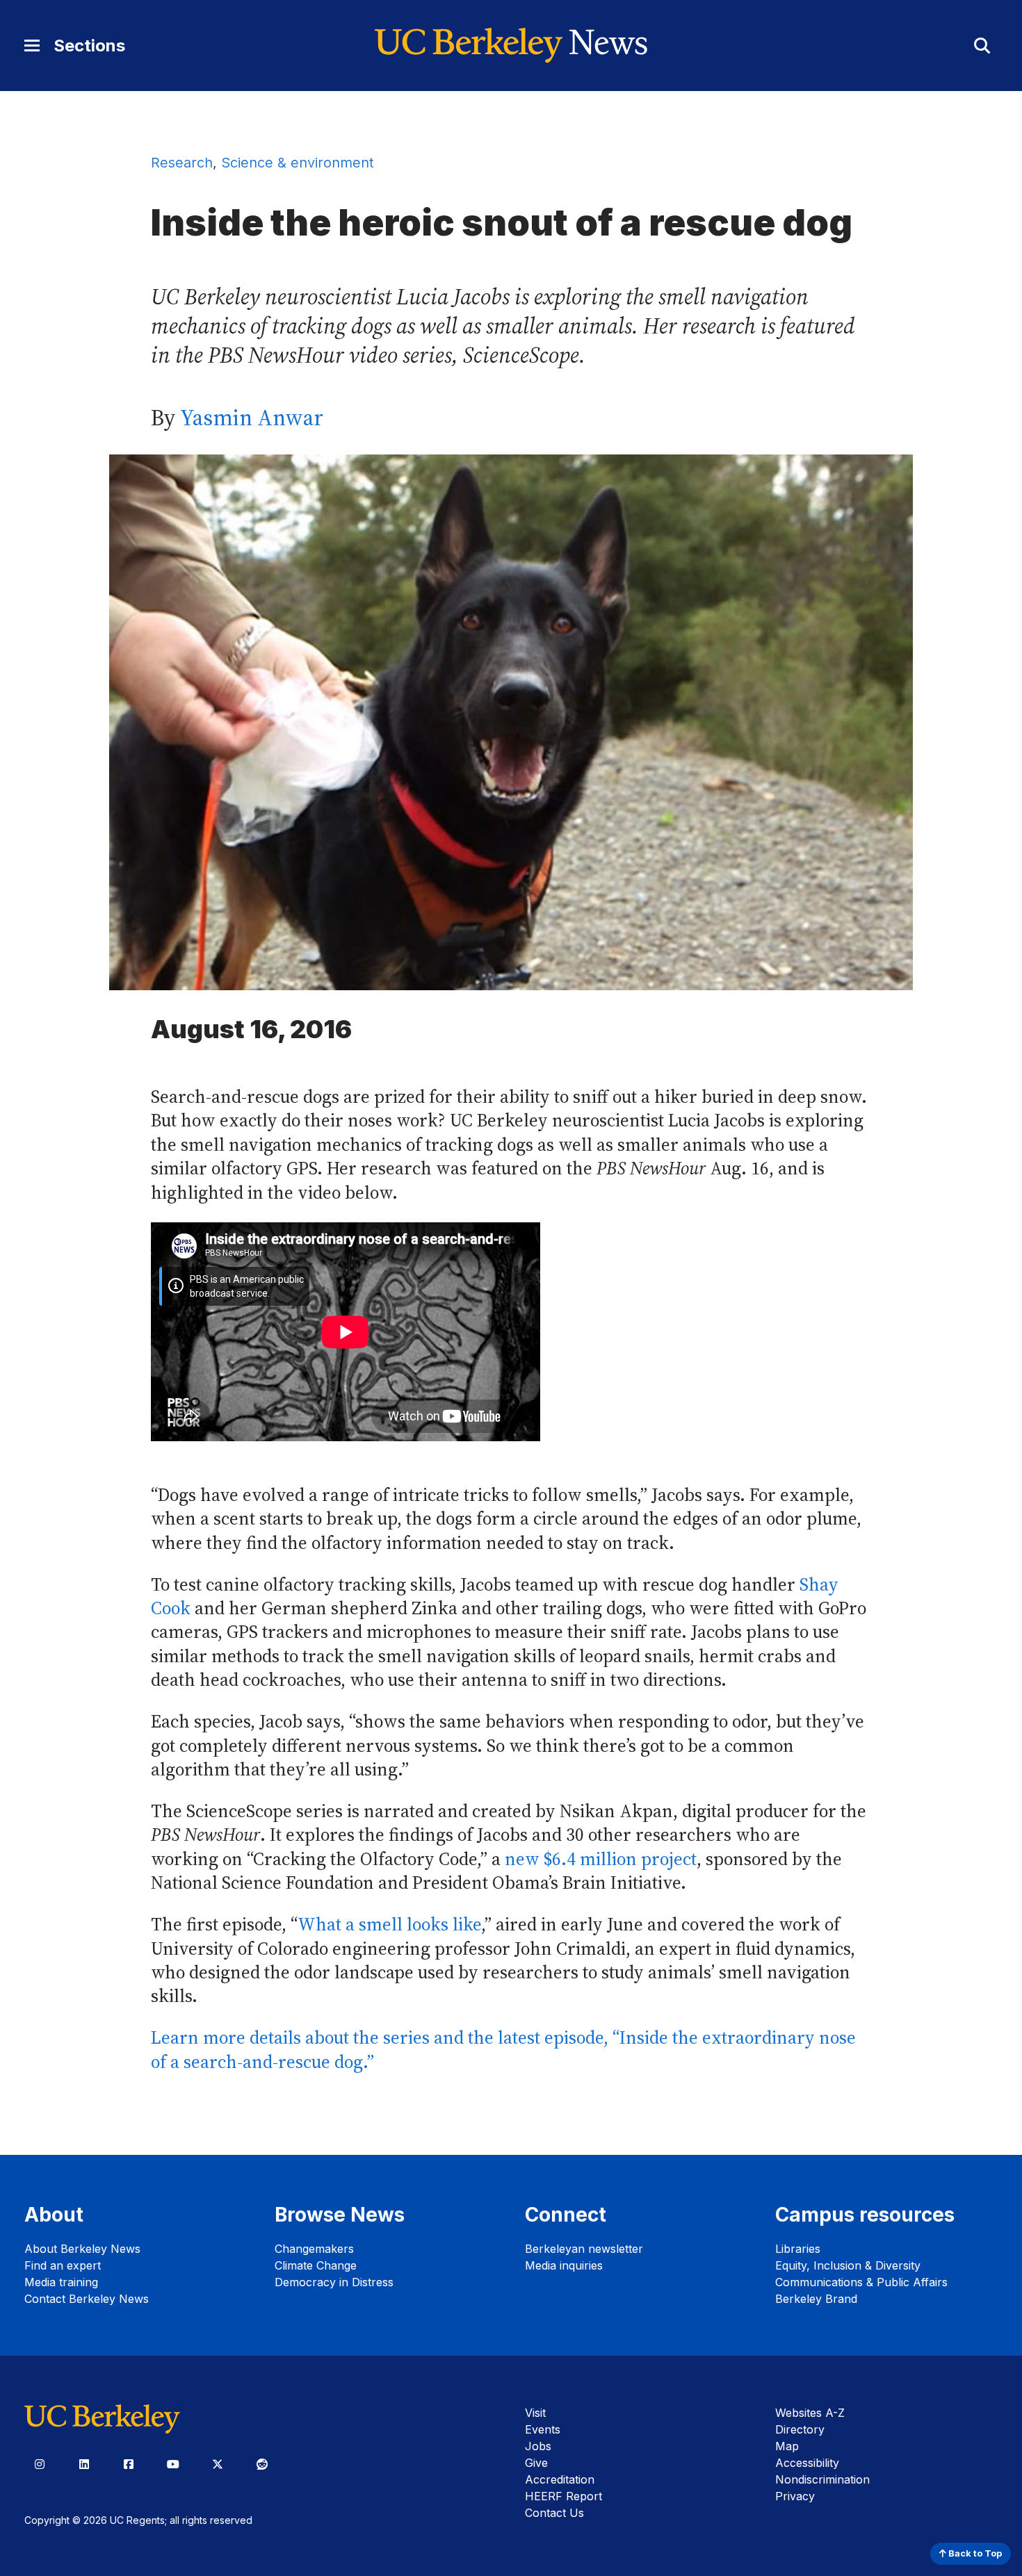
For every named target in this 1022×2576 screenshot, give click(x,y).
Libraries (798, 2249)
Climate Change (316, 2265)
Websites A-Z (810, 2413)
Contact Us (554, 2513)
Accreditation (560, 2479)
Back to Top (974, 2553)
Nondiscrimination (822, 2479)
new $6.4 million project (601, 1859)
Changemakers (314, 2249)
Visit (535, 2413)
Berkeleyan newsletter (584, 2249)
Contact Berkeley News (87, 2299)
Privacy (795, 2496)
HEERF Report (563, 2496)
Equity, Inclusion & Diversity (848, 2265)
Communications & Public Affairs (861, 2282)
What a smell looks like (389, 1925)
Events (543, 2429)
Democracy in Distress (334, 2282)
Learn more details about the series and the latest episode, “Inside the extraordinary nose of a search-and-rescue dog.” (503, 2050)
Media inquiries (564, 2265)
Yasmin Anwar (252, 418)
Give (536, 2463)
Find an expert (63, 2265)
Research (182, 163)
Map (787, 2446)
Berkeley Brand (816, 2299)
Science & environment (297, 163)
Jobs (538, 2446)
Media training (61, 2282)
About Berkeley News (82, 2249)
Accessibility (807, 2463)
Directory (800, 2429)
